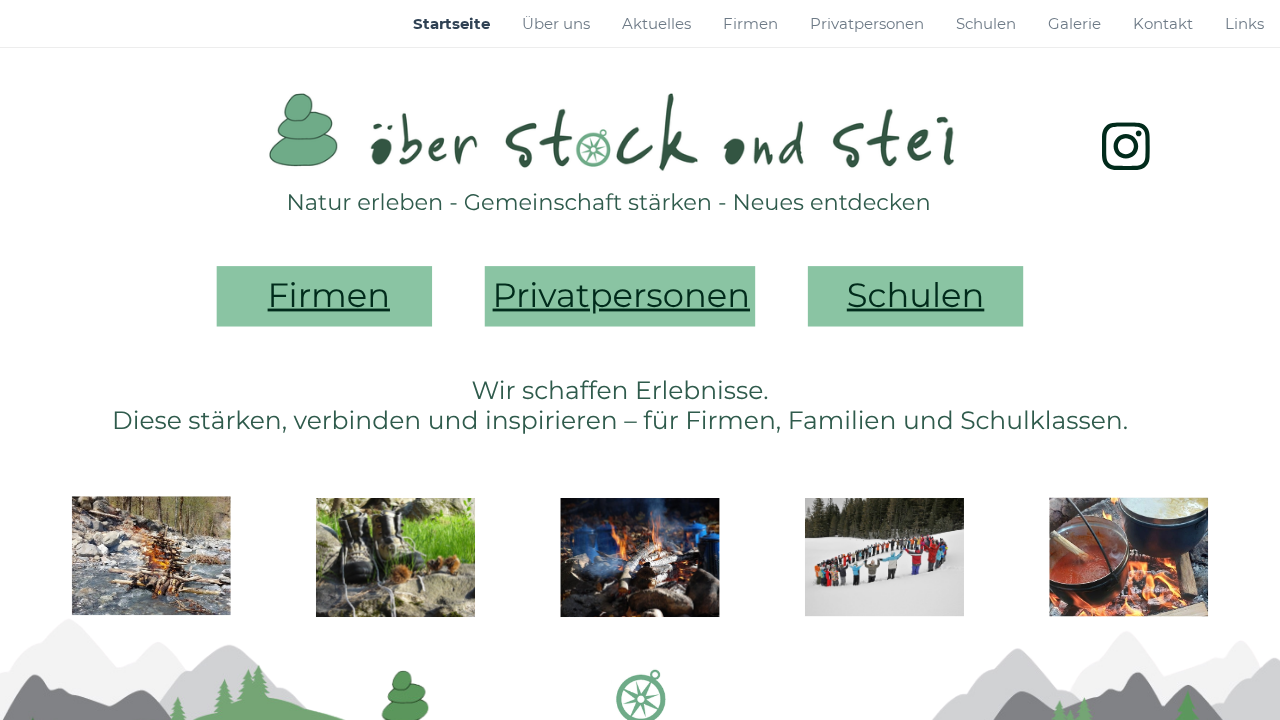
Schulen (916, 295)
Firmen (329, 295)
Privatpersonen (621, 295)
